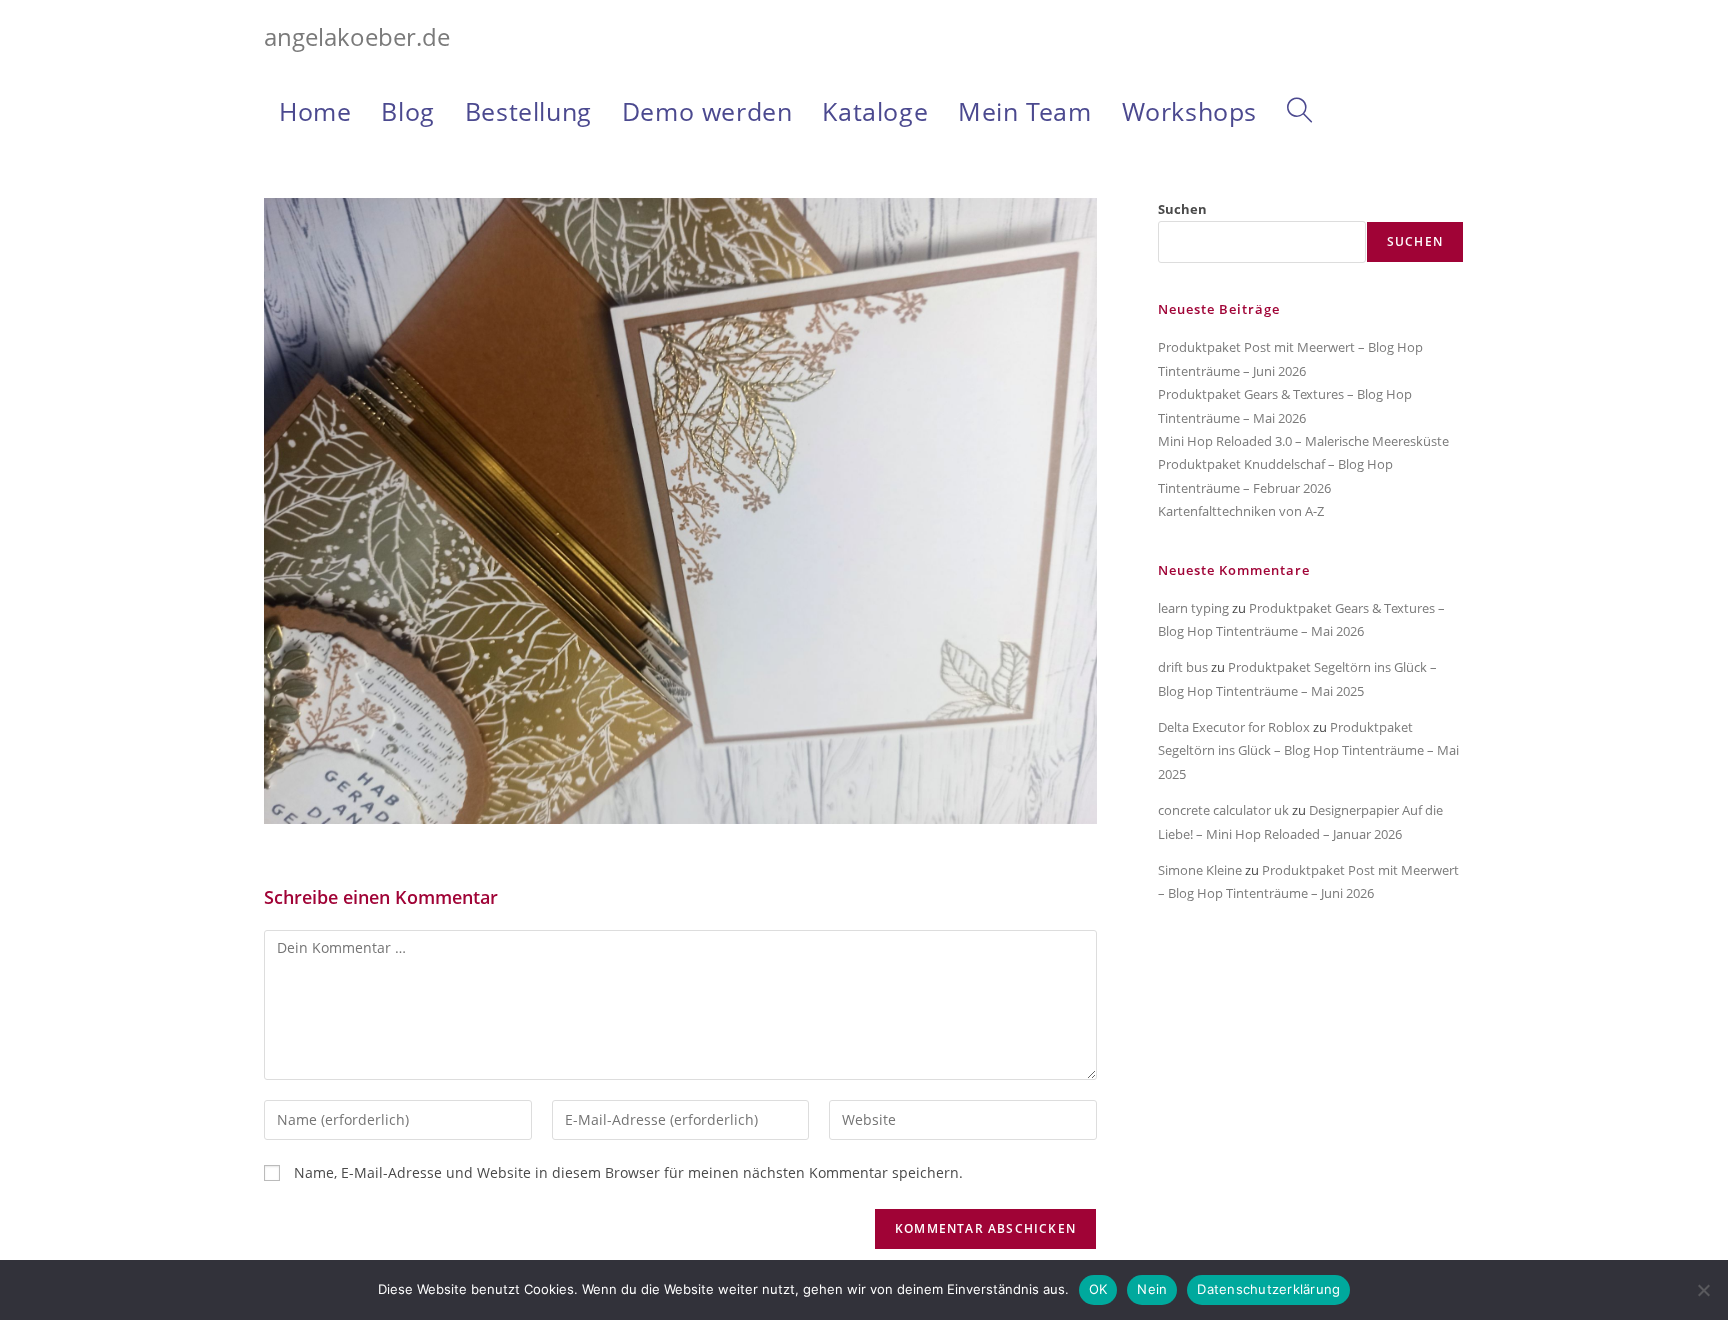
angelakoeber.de (357, 36)
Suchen (1182, 209)
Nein (1152, 1289)
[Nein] (1703, 1290)
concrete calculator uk (1223, 810)
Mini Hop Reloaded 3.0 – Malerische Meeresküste (1303, 441)
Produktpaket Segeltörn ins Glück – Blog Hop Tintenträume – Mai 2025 (1308, 750)
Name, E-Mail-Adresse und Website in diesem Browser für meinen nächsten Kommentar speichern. (628, 1172)
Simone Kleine (1200, 870)
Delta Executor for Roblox (1234, 727)
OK (1098, 1289)
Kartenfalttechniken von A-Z (1241, 511)
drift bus (1183, 667)
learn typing (1193, 608)
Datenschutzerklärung (1268, 1289)
